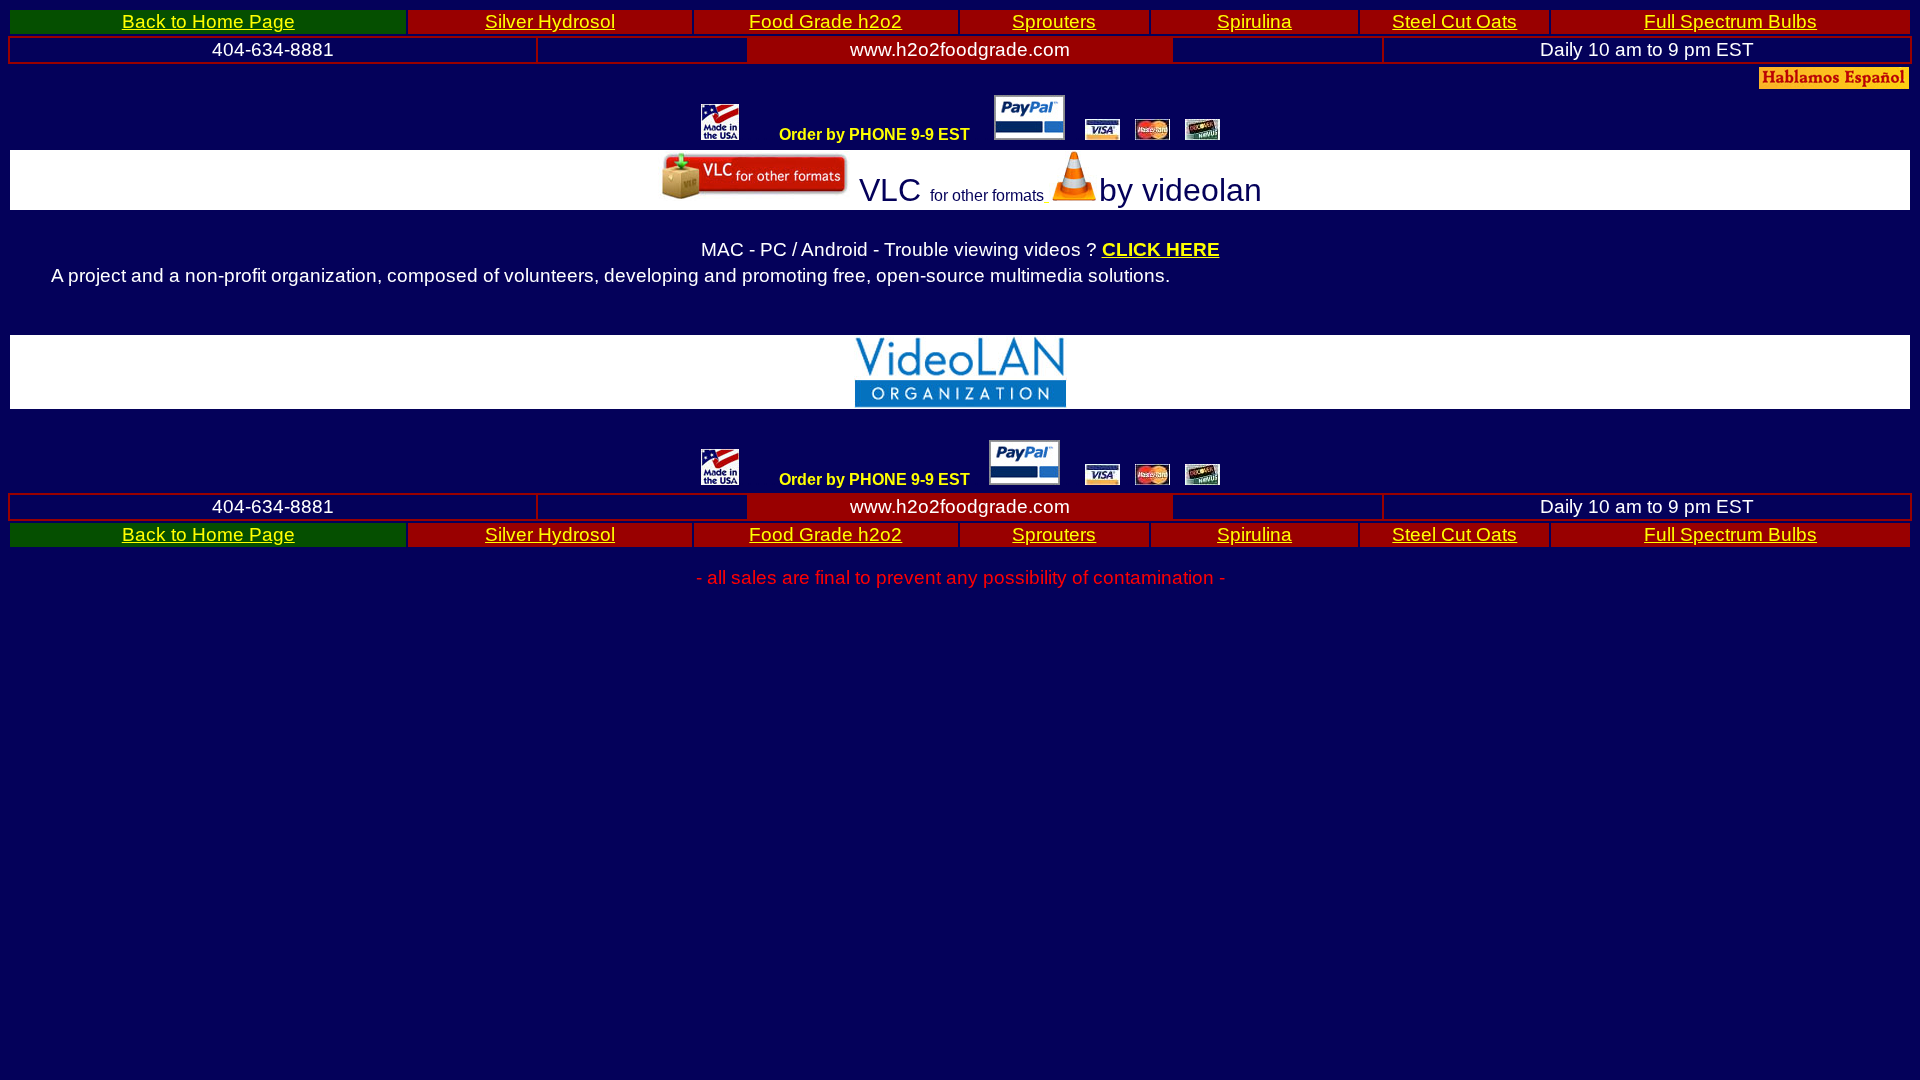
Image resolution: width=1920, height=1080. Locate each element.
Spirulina (1254, 21)
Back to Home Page (208, 21)
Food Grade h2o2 (825, 21)
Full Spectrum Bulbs (1730, 21)
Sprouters (1054, 21)
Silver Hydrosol (550, 21)
